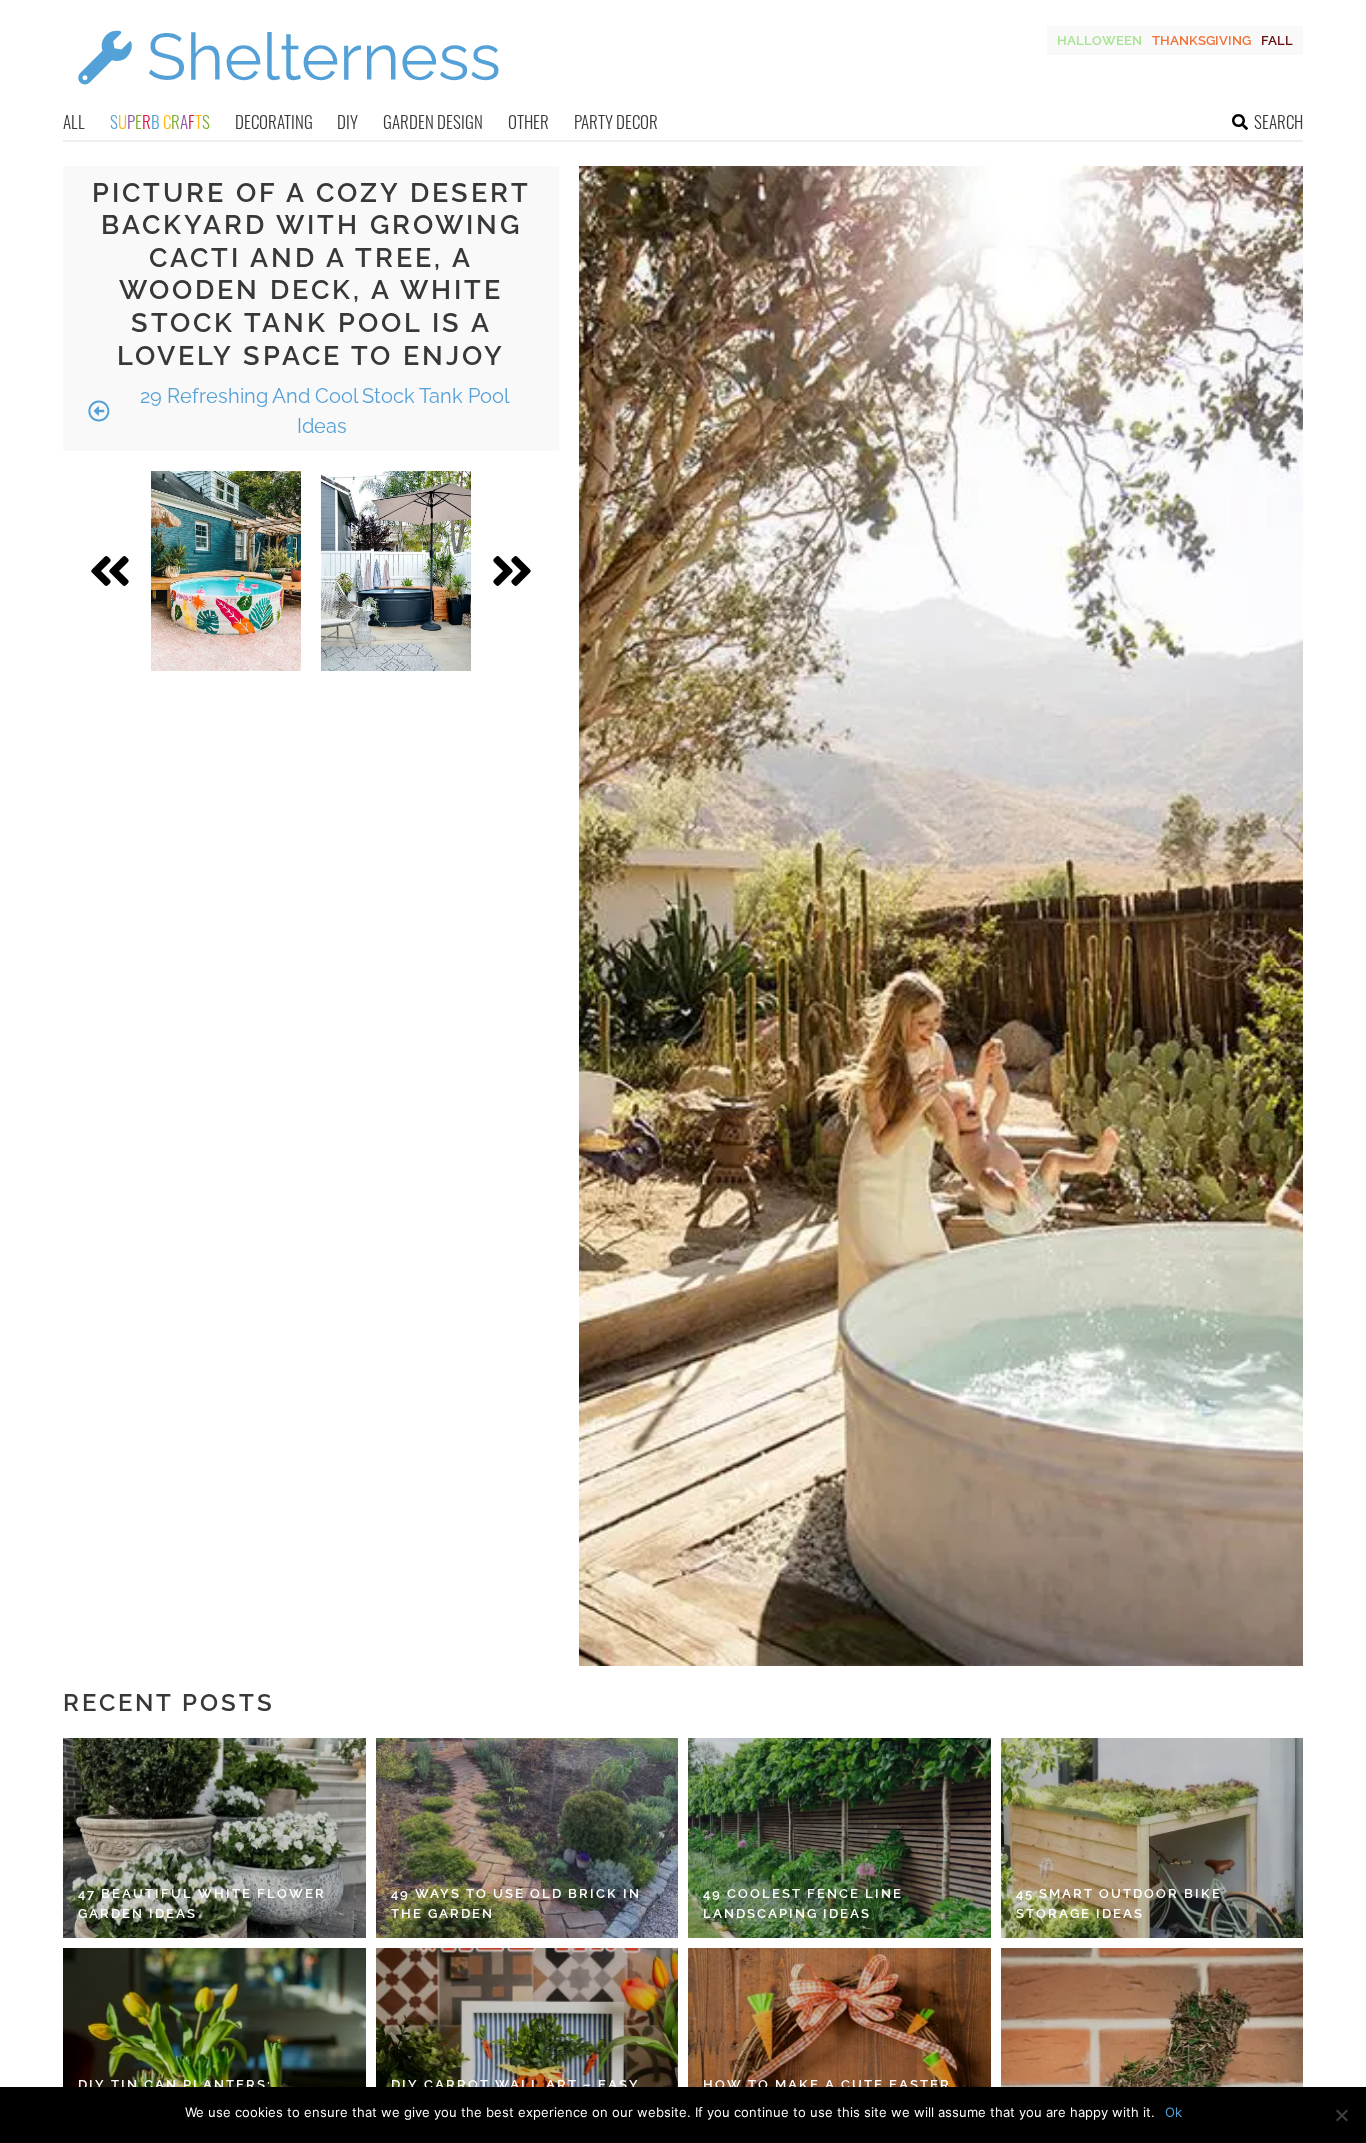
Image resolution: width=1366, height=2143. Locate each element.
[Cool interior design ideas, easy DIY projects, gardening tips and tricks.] (288, 96)
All (74, 121)
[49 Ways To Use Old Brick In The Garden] (527, 1838)
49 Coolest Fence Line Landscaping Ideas (803, 1903)
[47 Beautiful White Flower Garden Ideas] (214, 1838)
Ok (1173, 2112)
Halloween (1099, 40)
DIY (347, 121)
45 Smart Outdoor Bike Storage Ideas (1119, 1903)
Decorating (274, 121)
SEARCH (1278, 121)
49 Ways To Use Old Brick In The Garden (516, 1903)
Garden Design (433, 121)
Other (528, 121)
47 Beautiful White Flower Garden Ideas (202, 1903)
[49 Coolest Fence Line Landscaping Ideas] (839, 1838)
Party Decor (616, 121)
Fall (1277, 40)
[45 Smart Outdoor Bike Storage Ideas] (1152, 1838)
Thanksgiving (1201, 40)
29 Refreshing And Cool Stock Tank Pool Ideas (322, 411)
